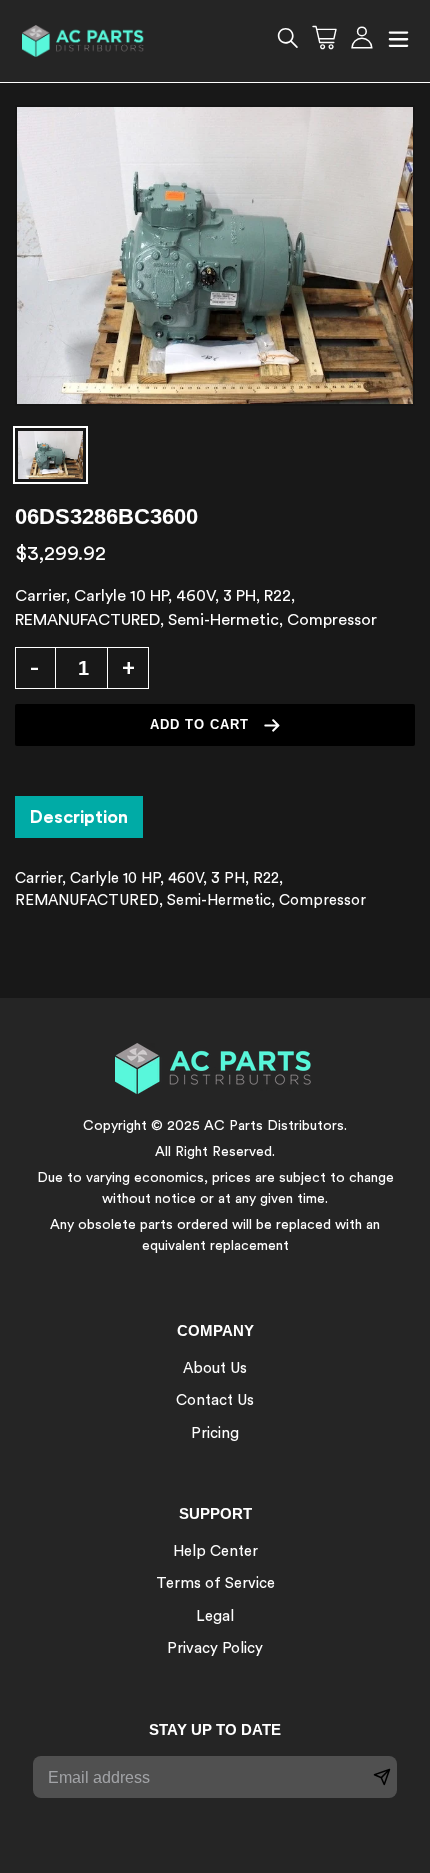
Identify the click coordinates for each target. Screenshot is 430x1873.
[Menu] (398, 41)
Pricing (215, 1433)
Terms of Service (215, 1583)
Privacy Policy (215, 1648)
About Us (215, 1368)
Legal (215, 1616)
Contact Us (215, 1400)
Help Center (215, 1551)
